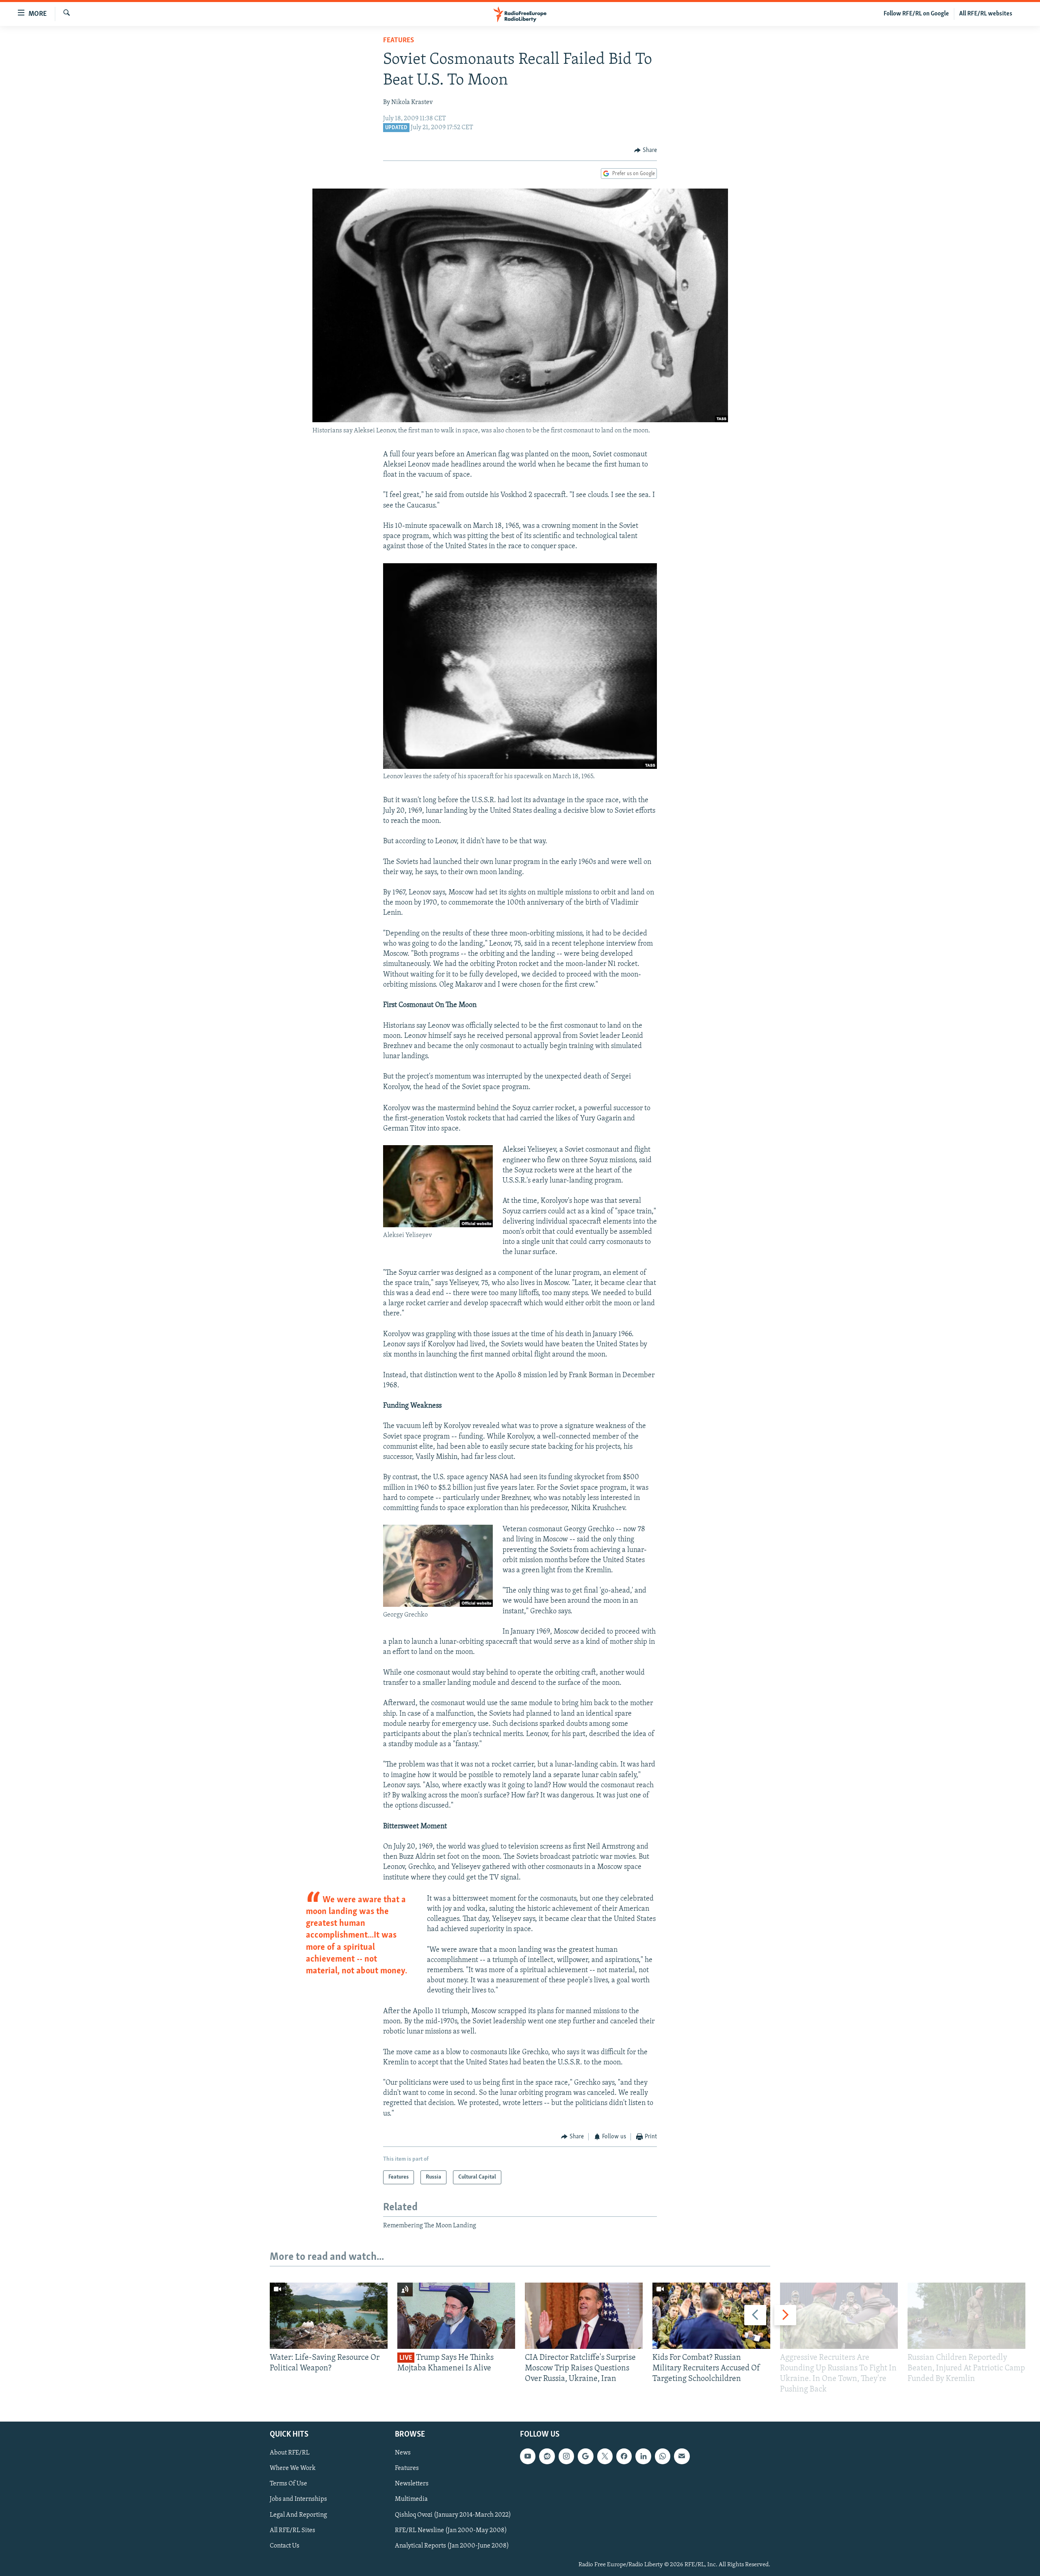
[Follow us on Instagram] (566, 2456)
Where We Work (293, 2468)
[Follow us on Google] (585, 2456)
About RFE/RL (290, 2453)
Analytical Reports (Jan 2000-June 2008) (452, 2546)
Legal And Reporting (298, 2515)
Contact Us (285, 2546)
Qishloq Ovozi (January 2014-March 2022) (453, 2515)
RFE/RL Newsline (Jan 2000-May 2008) (451, 2530)
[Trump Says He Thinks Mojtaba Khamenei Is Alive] (456, 2316)
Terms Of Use (288, 2484)
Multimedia (411, 2499)
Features (399, 41)
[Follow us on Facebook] (624, 2456)
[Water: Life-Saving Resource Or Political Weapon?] (329, 2316)
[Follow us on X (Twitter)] (605, 2456)
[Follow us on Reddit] (547, 2456)
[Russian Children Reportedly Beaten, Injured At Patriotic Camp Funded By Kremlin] (966, 2316)
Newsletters (412, 2484)
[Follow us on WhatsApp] (663, 2456)
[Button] (646, 150)
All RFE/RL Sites (292, 2530)
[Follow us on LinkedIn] (643, 2456)
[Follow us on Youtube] (528, 2456)
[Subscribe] (682, 2456)
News (403, 2453)
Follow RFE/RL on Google (916, 14)
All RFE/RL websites (986, 14)
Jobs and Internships (298, 2499)
